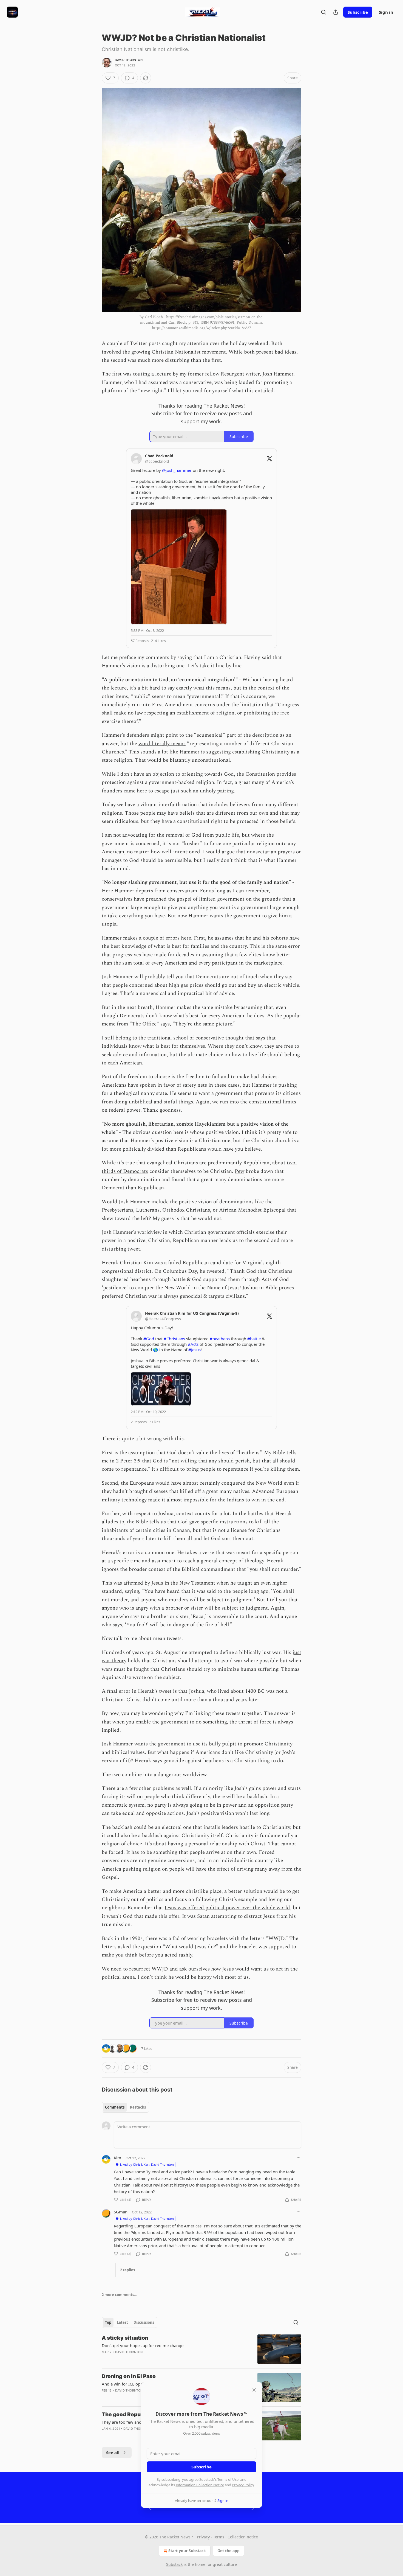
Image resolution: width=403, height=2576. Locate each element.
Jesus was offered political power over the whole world (227, 1908)
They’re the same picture (204, 1024)
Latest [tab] (122, 2322)
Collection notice (243, 2537)
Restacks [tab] (138, 2107)
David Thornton (129, 60)
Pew (239, 1171)
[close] (254, 2390)
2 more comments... (120, 2295)
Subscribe (358, 12)
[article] (201, 2349)
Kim (117, 2158)
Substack (174, 2564)
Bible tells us (151, 1522)
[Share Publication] (336, 12)
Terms (219, 2537)
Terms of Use (228, 2479)
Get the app (229, 2551)
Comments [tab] (115, 2107)
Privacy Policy (243, 2485)
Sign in (386, 12)
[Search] (323, 12)
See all (113, 2452)
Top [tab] (108, 2322)
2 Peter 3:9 (128, 1461)
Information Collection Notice (200, 2485)
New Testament (197, 1583)
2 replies (127, 2270)
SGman (121, 2212)
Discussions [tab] (144, 2322)
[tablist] (125, 2107)
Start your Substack (187, 2551)
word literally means (162, 744)
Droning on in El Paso (129, 2376)
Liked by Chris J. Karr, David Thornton (147, 2164)
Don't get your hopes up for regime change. (143, 2345)
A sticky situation (125, 2338)
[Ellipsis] (299, 2158)
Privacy (203, 2537)
